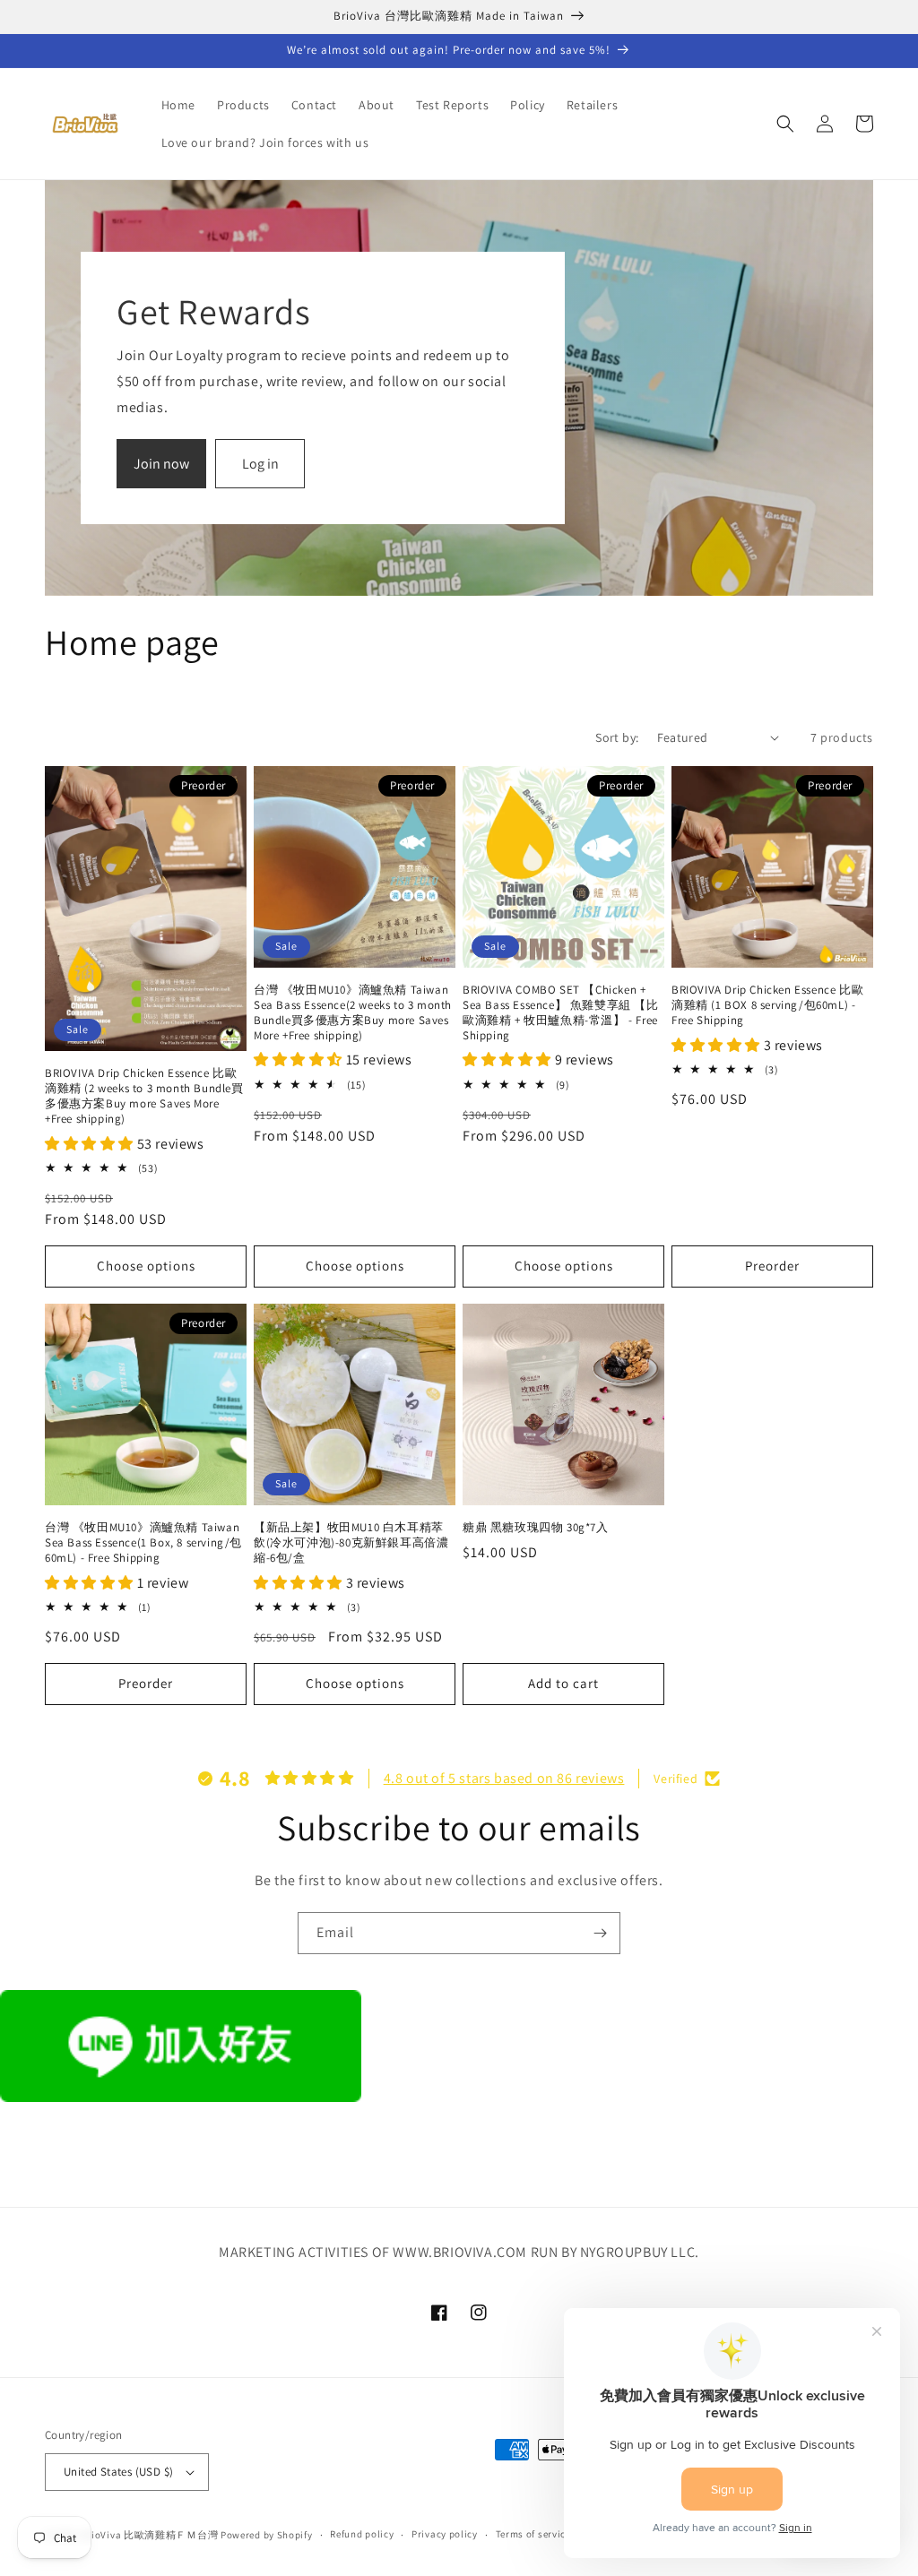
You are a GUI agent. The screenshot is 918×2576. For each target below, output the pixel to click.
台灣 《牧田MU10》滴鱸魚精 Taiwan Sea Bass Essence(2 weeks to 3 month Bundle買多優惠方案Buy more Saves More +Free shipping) (353, 1013)
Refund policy (362, 2534)
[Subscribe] (600, 1933)
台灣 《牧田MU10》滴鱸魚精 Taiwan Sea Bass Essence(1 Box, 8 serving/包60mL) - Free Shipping (143, 1543)
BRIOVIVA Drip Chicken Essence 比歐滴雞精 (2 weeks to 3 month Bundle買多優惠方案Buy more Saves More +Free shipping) (144, 1096)
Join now (161, 464)
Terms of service (533, 2534)
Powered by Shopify (267, 2535)
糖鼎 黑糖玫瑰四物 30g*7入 (536, 1528)
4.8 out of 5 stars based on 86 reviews (504, 1778)
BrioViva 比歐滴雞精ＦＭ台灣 (150, 2535)
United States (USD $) (118, 2472)
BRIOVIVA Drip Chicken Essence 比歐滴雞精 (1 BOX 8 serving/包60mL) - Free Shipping (767, 1005)
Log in (260, 464)
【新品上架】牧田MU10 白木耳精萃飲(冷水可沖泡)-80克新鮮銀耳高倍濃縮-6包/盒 (351, 1543)
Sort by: (617, 737)
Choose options (146, 1266)
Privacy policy (445, 2534)
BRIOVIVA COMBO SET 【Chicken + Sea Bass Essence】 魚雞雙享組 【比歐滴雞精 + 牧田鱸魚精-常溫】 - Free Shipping (561, 1013)
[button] (785, 124)
